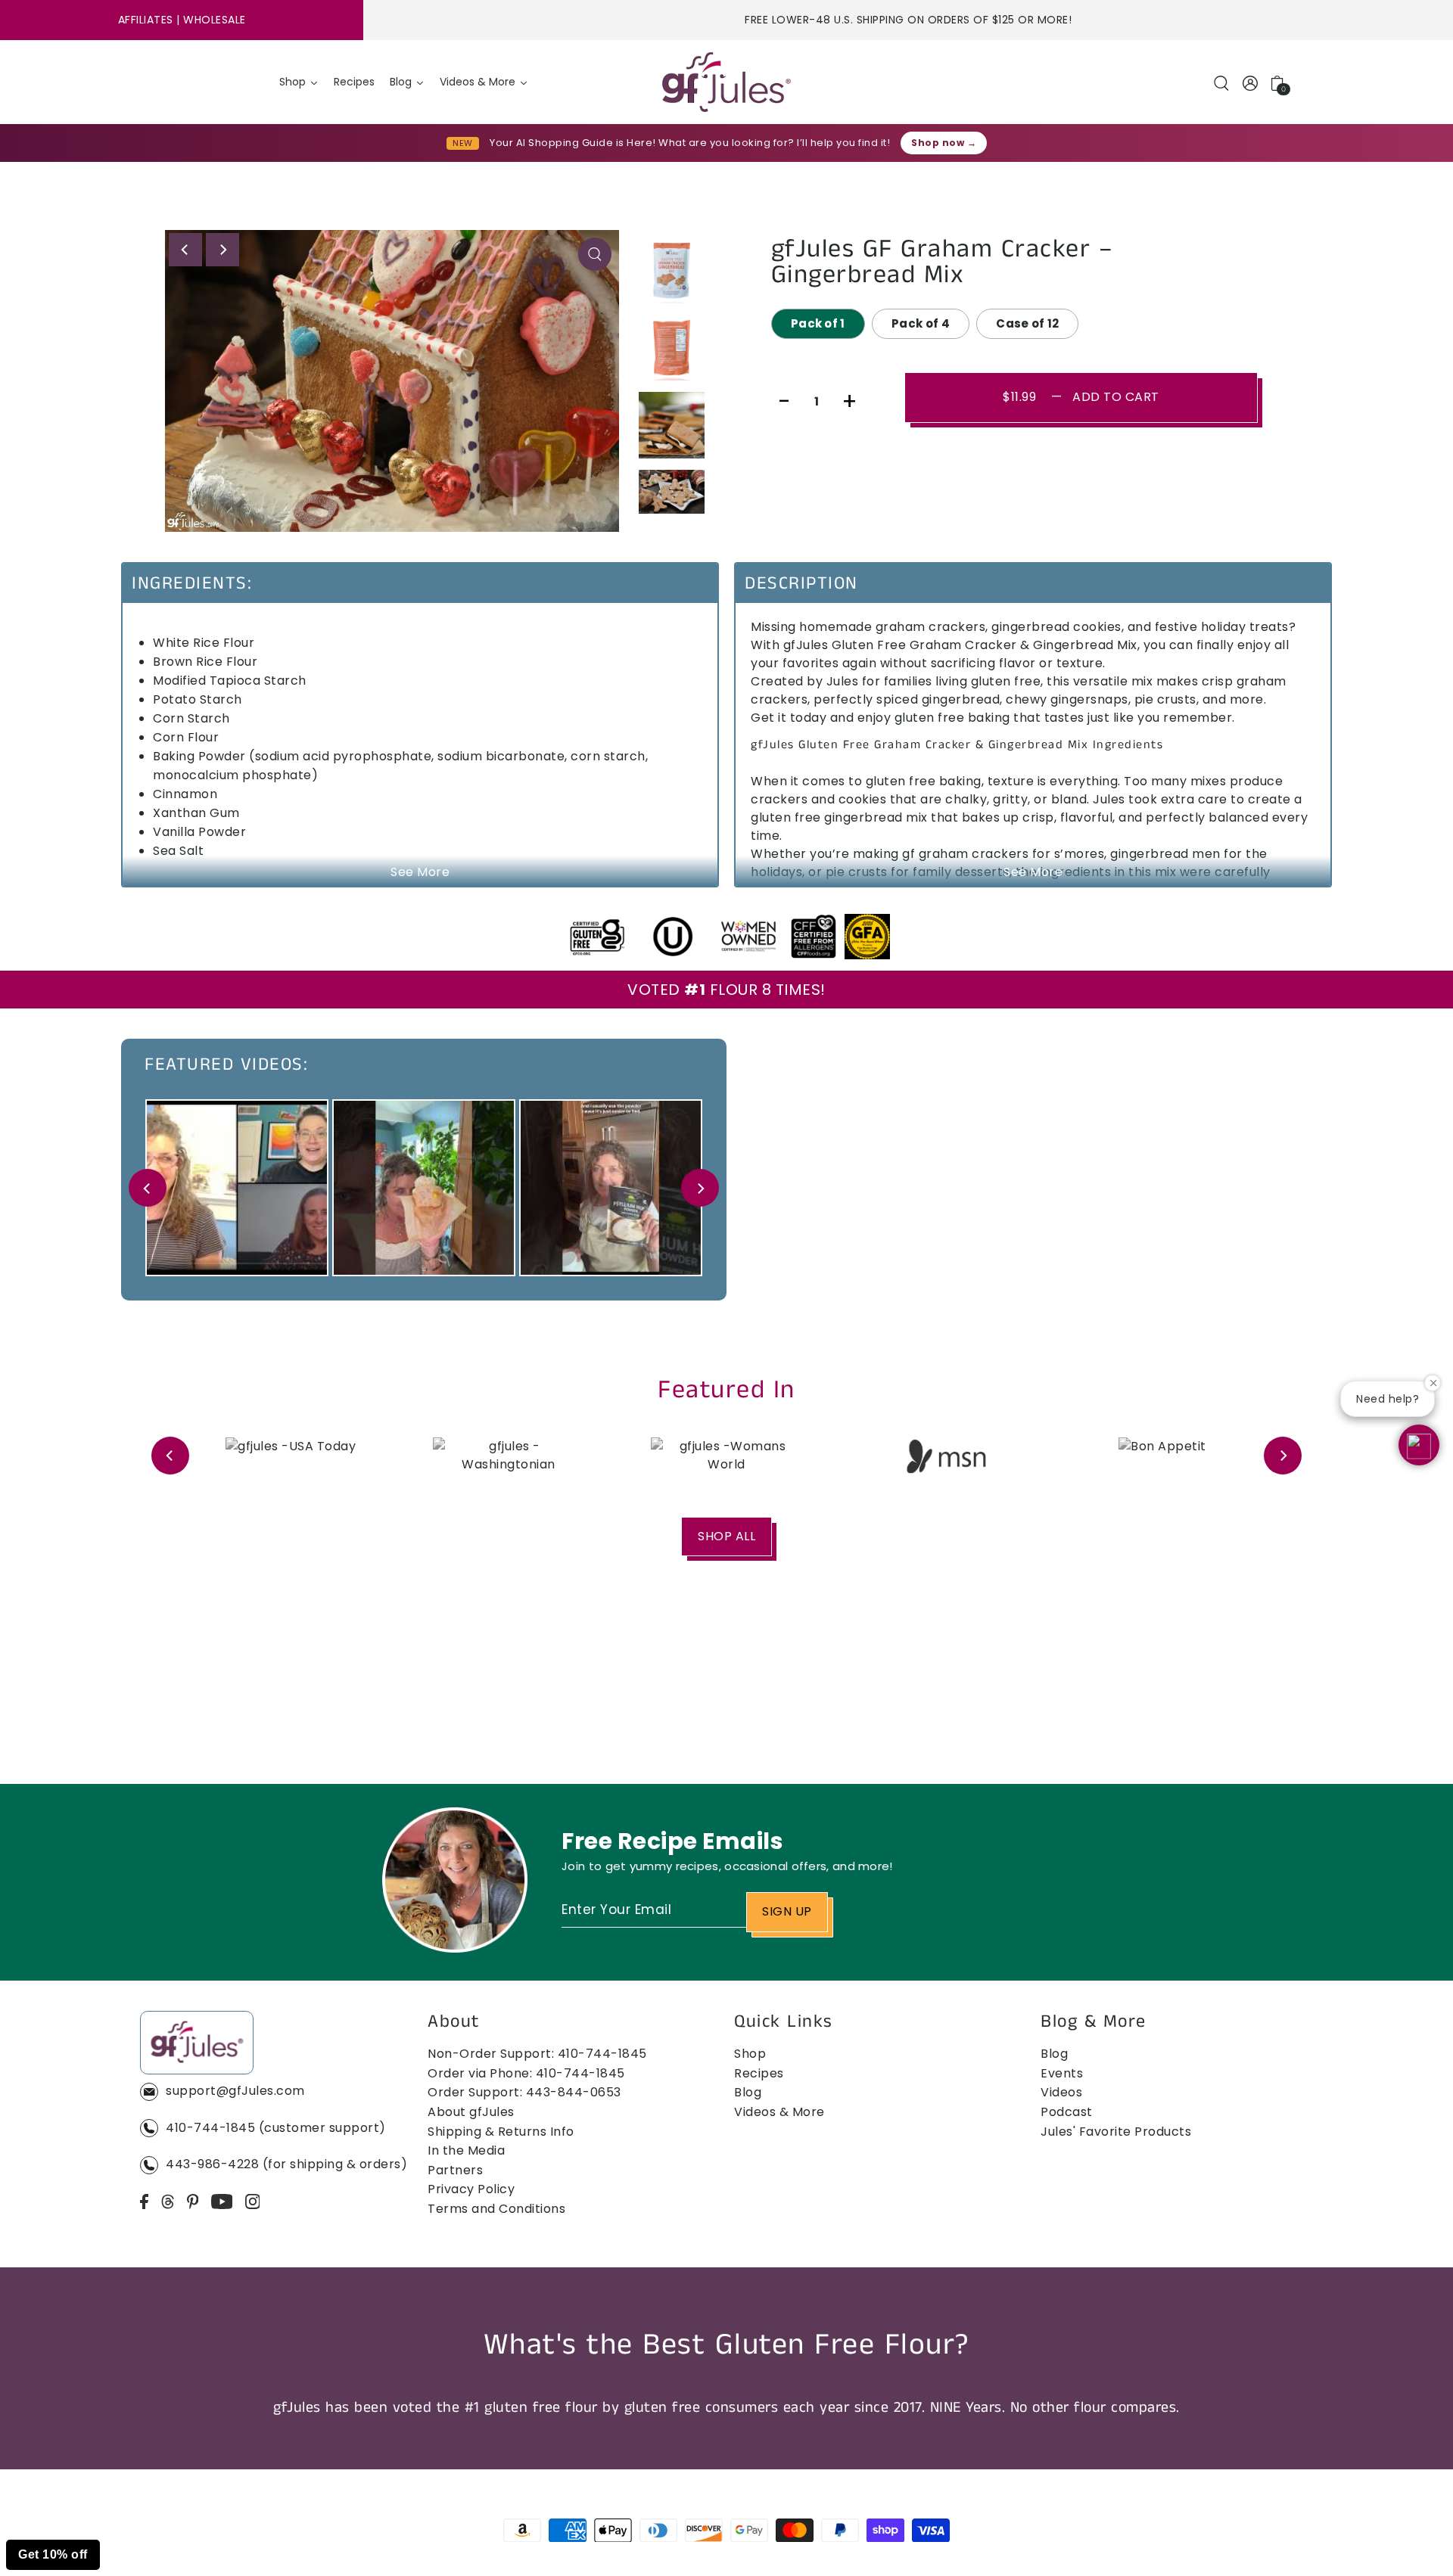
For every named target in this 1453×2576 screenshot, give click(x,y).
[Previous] (185, 250)
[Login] (1251, 82)
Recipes (759, 2073)
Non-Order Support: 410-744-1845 (537, 2054)
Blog (748, 2092)
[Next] (222, 250)
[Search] (1222, 82)
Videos (1061, 2092)
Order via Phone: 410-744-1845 (526, 2073)
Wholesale (215, 20)
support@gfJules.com (235, 2091)
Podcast (1067, 2112)
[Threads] (168, 2202)
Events (1062, 2073)
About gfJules (471, 2112)
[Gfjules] (197, 2045)
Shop (750, 2054)
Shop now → (944, 143)
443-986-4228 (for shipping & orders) (286, 2164)
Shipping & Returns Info (501, 2132)
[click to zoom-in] (595, 254)
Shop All (726, 1536)
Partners (455, 2170)
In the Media (466, 2150)
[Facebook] (144, 2202)
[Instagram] (253, 2202)
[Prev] (148, 1188)
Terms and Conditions (496, 2209)
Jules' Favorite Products (1116, 2132)
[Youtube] (222, 2202)
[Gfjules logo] (726, 82)
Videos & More (779, 2112)
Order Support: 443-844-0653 (524, 2092)
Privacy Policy (471, 2189)
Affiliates (146, 20)
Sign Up (787, 1911)
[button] (1419, 1445)
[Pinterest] (193, 2202)
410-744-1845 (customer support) (276, 2128)
